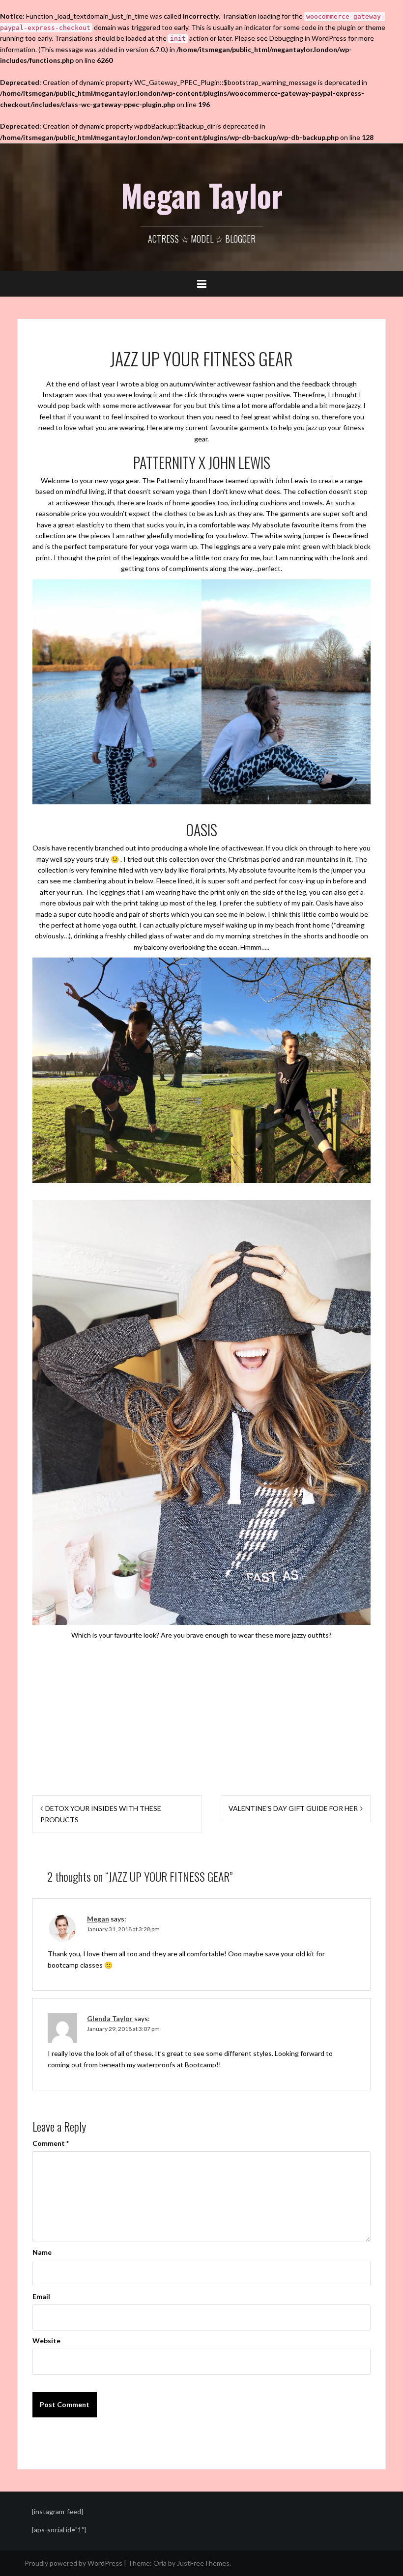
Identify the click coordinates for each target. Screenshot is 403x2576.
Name (42, 2252)
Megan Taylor (202, 195)
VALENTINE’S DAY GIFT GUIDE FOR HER (293, 1808)
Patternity (172, 480)
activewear (234, 384)
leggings (227, 546)
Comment (51, 2143)
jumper (314, 535)
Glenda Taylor (110, 2018)
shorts (159, 914)
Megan (98, 1919)
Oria (160, 2563)
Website (46, 2341)
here (351, 848)
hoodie (104, 914)
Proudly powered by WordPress (73, 2563)
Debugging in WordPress (308, 38)
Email (41, 2296)
